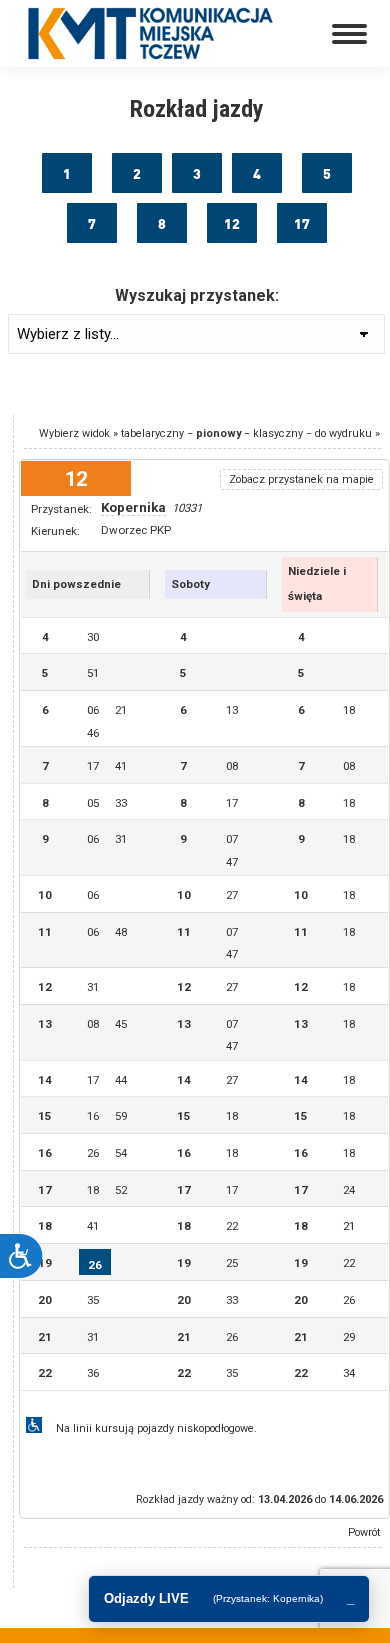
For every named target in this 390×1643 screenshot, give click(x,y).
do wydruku (343, 433)
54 (121, 1153)
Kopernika (133, 507)
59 (121, 1116)
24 (349, 1190)
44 (121, 1080)
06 (93, 710)
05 (93, 803)
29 (349, 1337)
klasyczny (278, 433)
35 (93, 1300)
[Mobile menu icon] (349, 34)
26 (93, 1153)
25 (232, 1263)
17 (93, 766)
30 (93, 637)
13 (232, 710)
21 (121, 710)
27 (232, 895)
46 (93, 733)
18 (349, 710)
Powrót (364, 1532)
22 (232, 1226)
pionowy (218, 433)
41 (121, 766)
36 (93, 1373)
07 (232, 839)
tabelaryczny (152, 433)
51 (93, 673)
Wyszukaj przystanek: (197, 295)
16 (93, 1116)
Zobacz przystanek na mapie (301, 479)
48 (121, 932)
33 (121, 803)
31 (121, 839)
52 (121, 1190)
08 (232, 766)
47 (232, 862)
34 (349, 1373)
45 (121, 1024)
